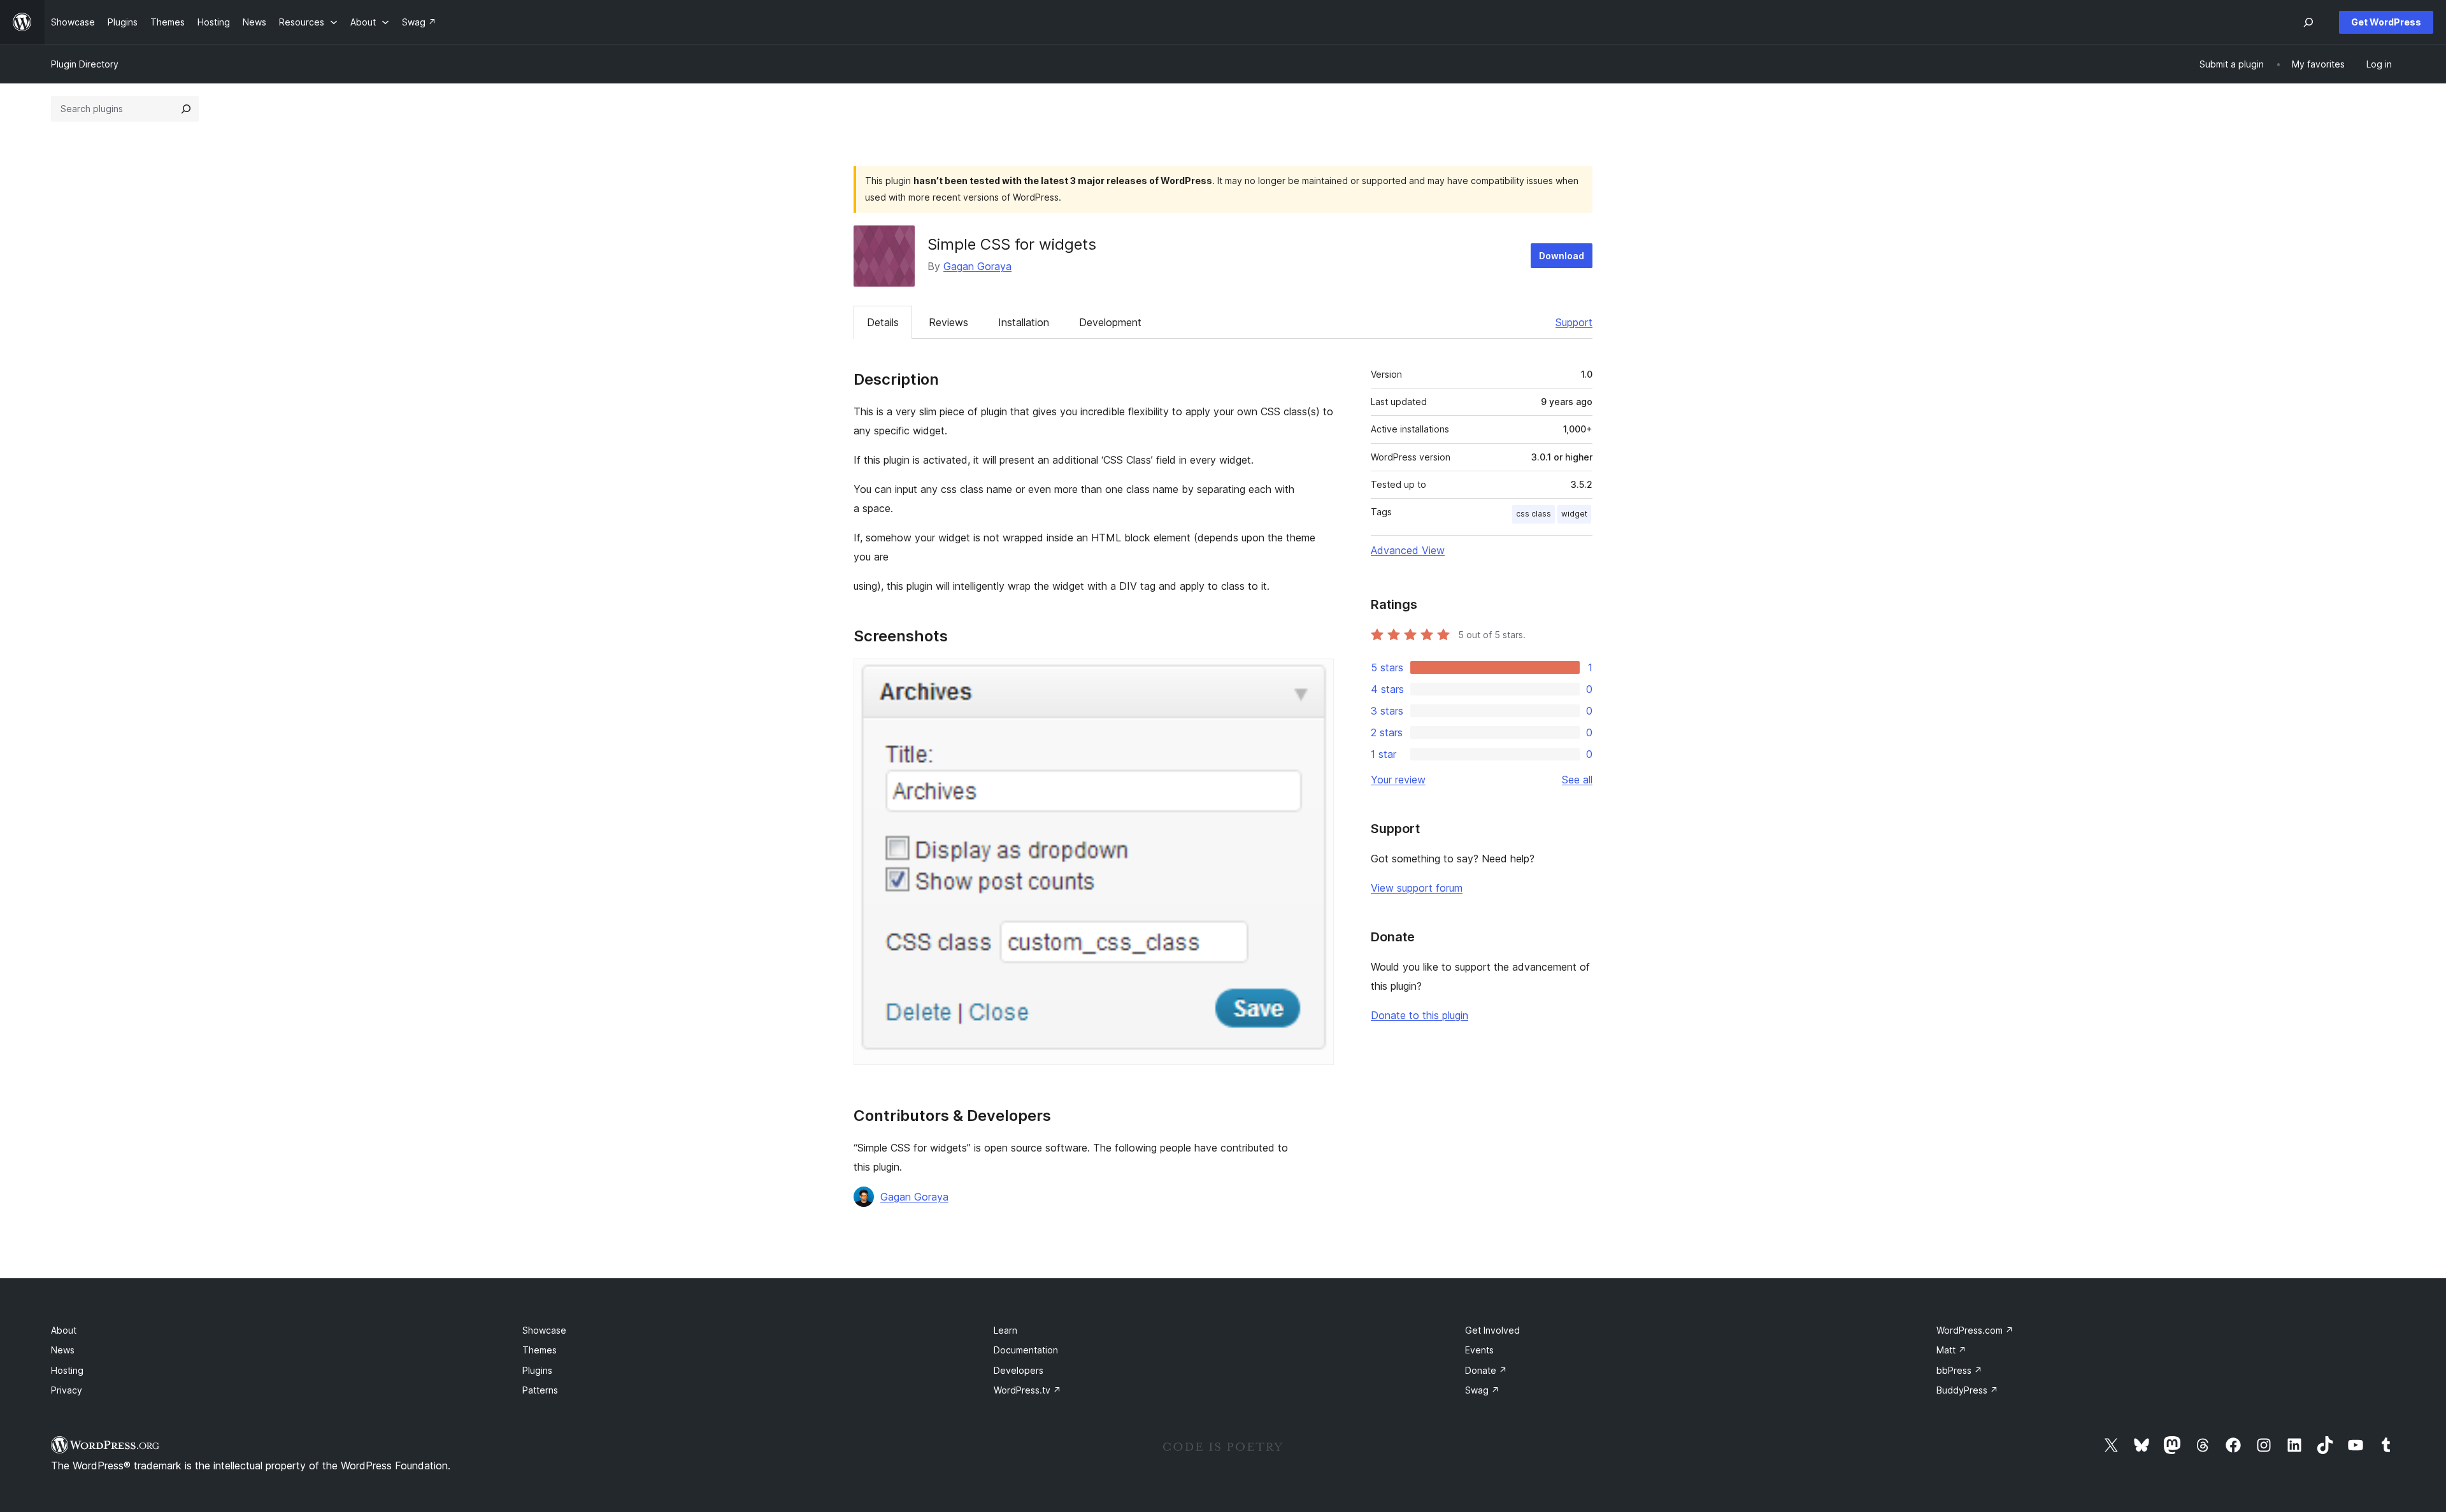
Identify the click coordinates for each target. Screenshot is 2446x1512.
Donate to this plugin (1420, 1015)
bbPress (1959, 1370)
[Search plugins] (186, 109)
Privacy (67, 1390)
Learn (1005, 1330)
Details (883, 322)
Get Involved (1492, 1330)
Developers (1019, 1370)
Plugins (537, 1370)
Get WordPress (2386, 22)
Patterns (540, 1390)
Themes (540, 1350)
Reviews (948, 322)
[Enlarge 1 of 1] (1317, 676)
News (63, 1350)
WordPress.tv (1027, 1390)
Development (1110, 322)
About (64, 1330)
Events (1479, 1350)
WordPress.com (1975, 1330)
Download (1562, 256)
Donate (1486, 1370)
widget (1574, 514)
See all (1577, 780)
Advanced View (1408, 550)
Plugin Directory (85, 64)
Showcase (544, 1330)
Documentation (1026, 1350)
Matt (1951, 1350)
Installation (1024, 322)
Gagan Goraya (977, 266)
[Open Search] (2308, 22)
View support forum (1417, 888)
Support (1574, 322)
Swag (1482, 1390)
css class (1534, 514)
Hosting (67, 1370)
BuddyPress (1967, 1390)
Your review (1398, 780)
